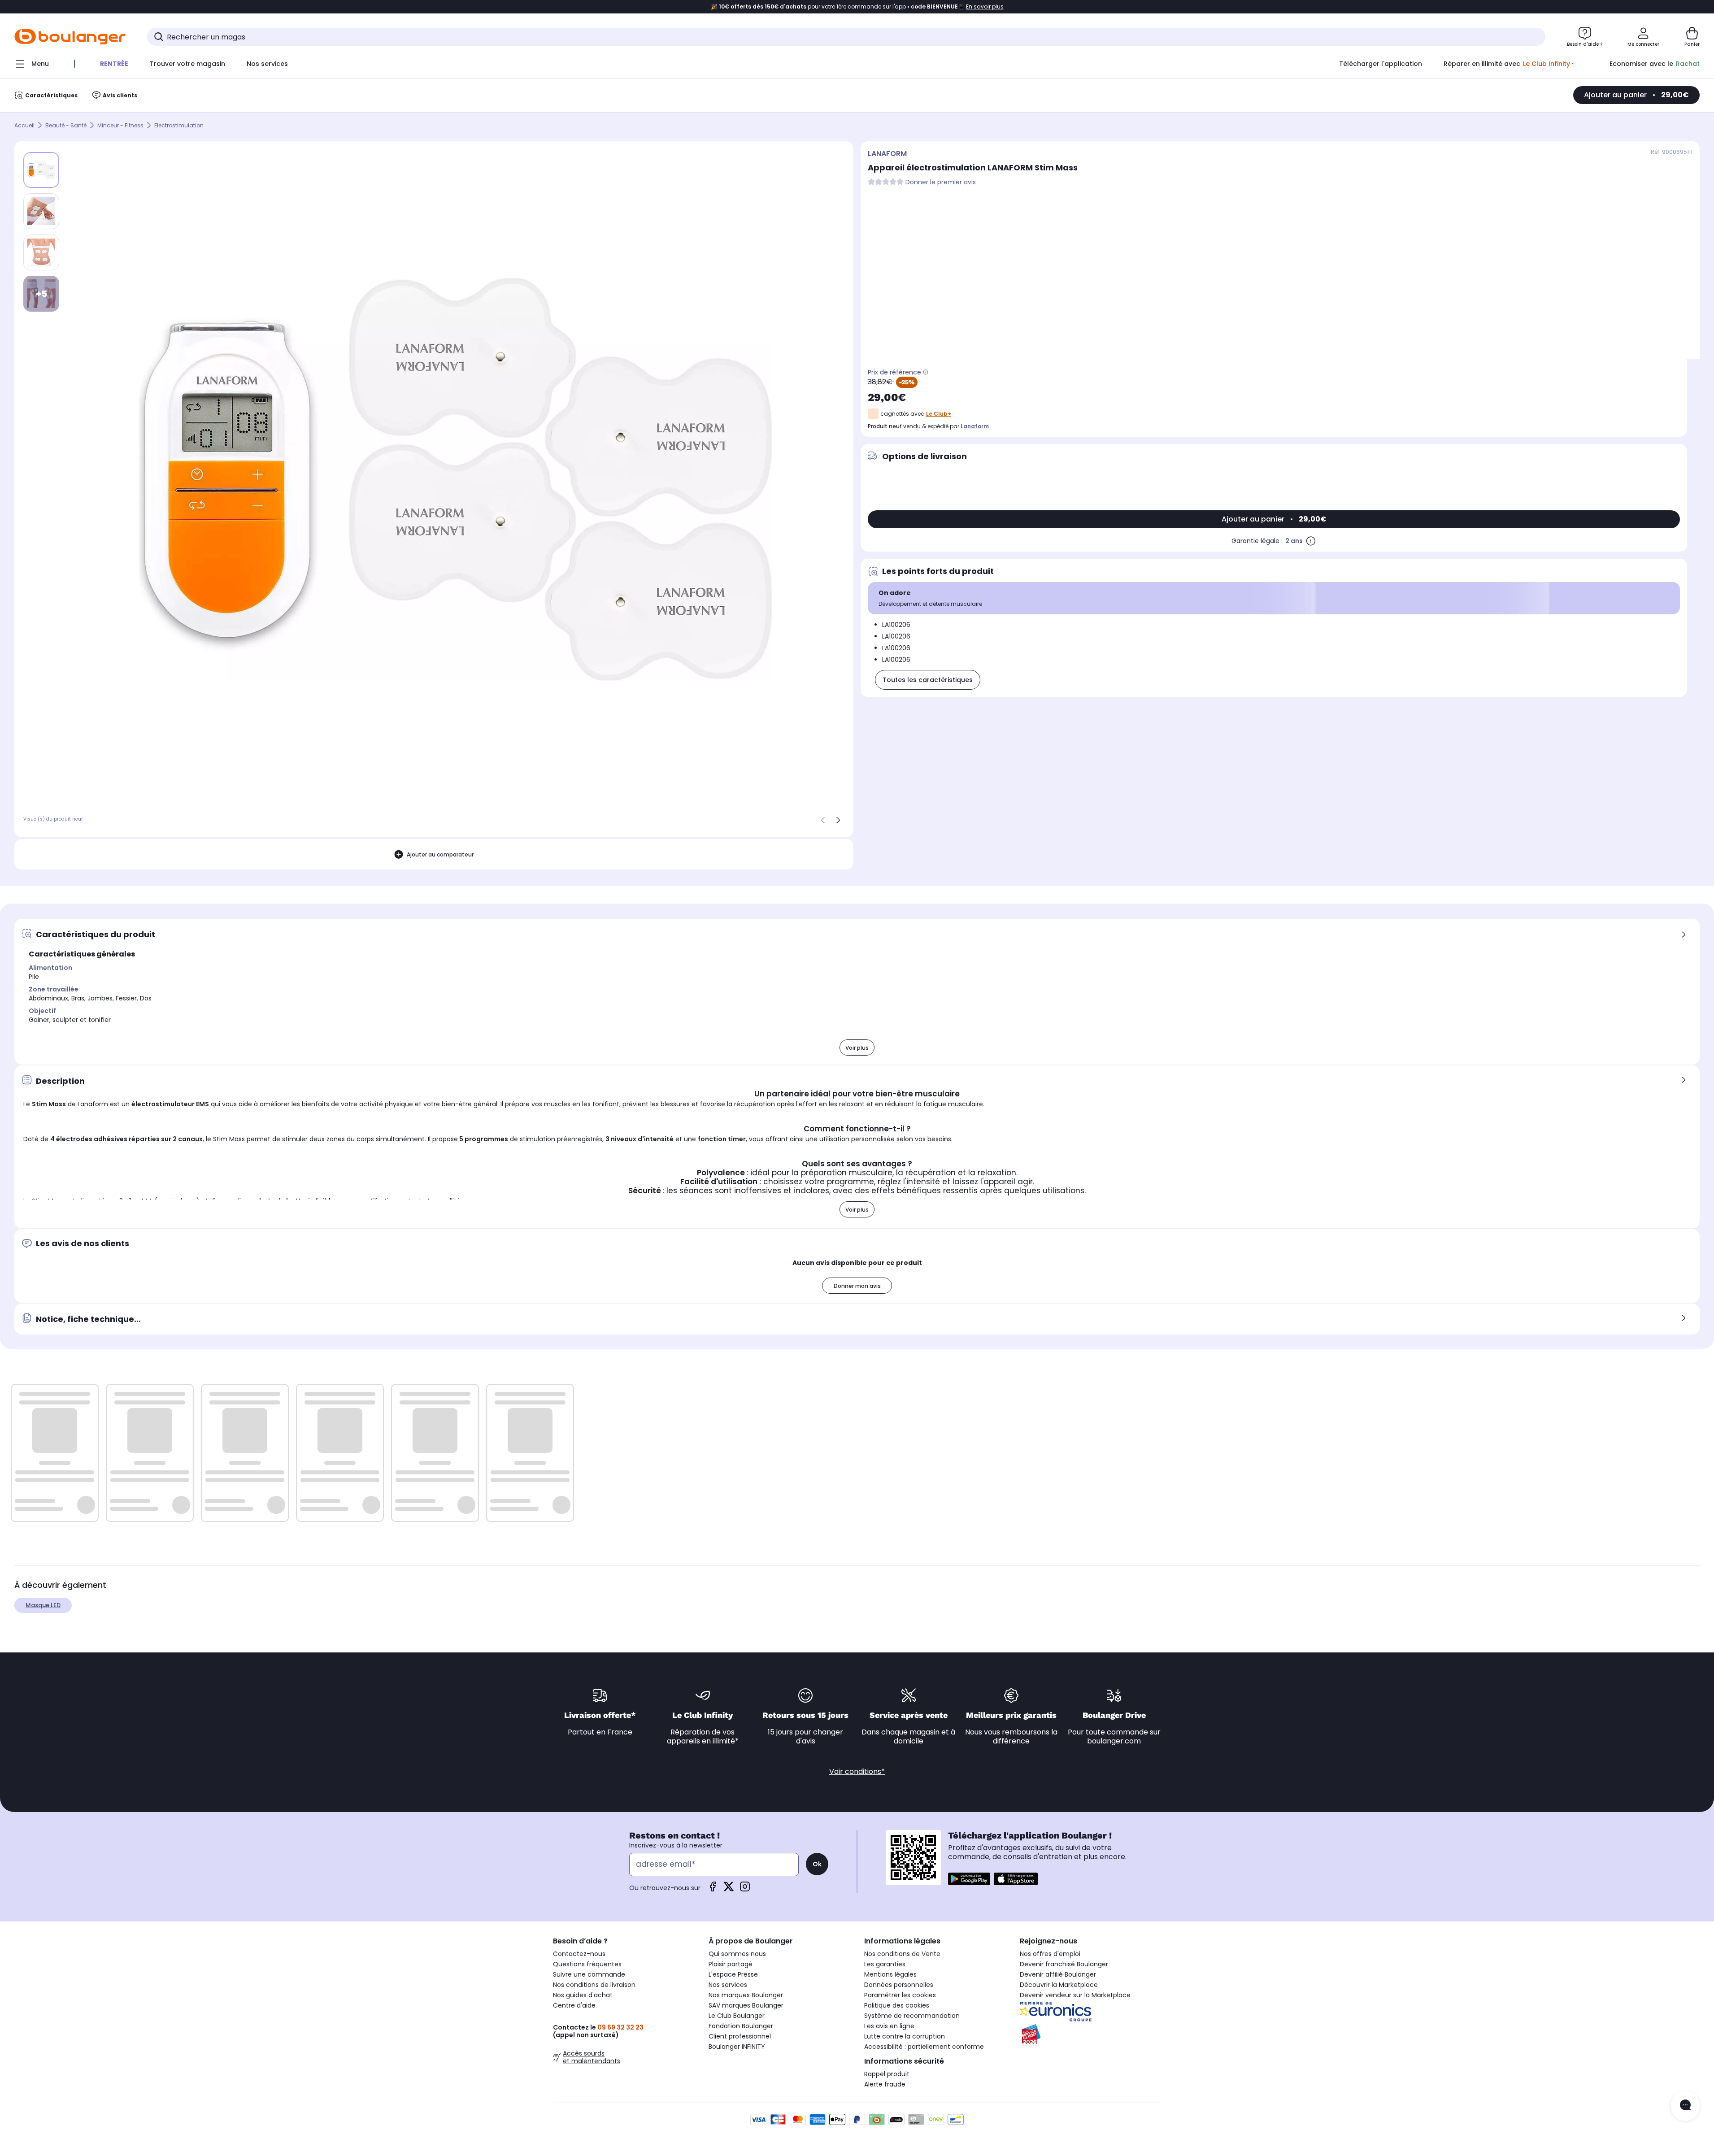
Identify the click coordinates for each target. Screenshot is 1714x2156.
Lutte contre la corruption (905, 2036)
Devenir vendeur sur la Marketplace (1075, 1995)
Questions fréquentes (587, 1964)
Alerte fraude (885, 2084)
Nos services (728, 1985)
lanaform (975, 426)
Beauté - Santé (66, 125)
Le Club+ (939, 414)
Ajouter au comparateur (440, 854)
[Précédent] (823, 820)
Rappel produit (887, 2074)
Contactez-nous (579, 1954)
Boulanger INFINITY (737, 2047)
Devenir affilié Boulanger (1058, 1974)
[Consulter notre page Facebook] (713, 1889)
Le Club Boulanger (737, 2016)
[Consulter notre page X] (729, 1889)
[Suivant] (838, 820)
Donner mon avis (857, 1286)
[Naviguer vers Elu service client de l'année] (1090, 2035)
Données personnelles (899, 1985)
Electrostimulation (179, 125)
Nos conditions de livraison (594, 1985)
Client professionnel (740, 2036)
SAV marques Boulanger (746, 2005)
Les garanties (885, 1964)
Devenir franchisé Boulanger (1064, 1964)
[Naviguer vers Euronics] (1090, 2012)
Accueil (24, 125)
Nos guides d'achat (583, 1995)
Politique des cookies (897, 2005)
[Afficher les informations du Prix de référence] (926, 372)
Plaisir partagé (731, 1964)
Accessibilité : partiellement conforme (924, 2047)
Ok (817, 1864)
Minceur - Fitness (120, 125)
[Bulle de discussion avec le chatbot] (1685, 2106)
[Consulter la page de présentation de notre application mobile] (969, 1879)
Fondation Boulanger (741, 2026)
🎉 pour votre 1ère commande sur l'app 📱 (857, 7)
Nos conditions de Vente (902, 1954)
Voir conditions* (857, 1771)
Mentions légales (890, 1974)
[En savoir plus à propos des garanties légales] (1311, 541)
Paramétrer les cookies (900, 1995)
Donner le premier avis (941, 182)
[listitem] (41, 211)
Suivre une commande (589, 1974)
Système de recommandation (912, 2016)
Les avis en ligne (889, 2026)
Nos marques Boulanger (746, 1995)
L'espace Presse (733, 1974)
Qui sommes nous (737, 1954)
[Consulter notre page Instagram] (745, 1889)
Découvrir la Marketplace (1059, 1985)
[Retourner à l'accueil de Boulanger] (70, 37)
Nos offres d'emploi (1050, 1954)
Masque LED (43, 1605)
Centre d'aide (574, 2005)
